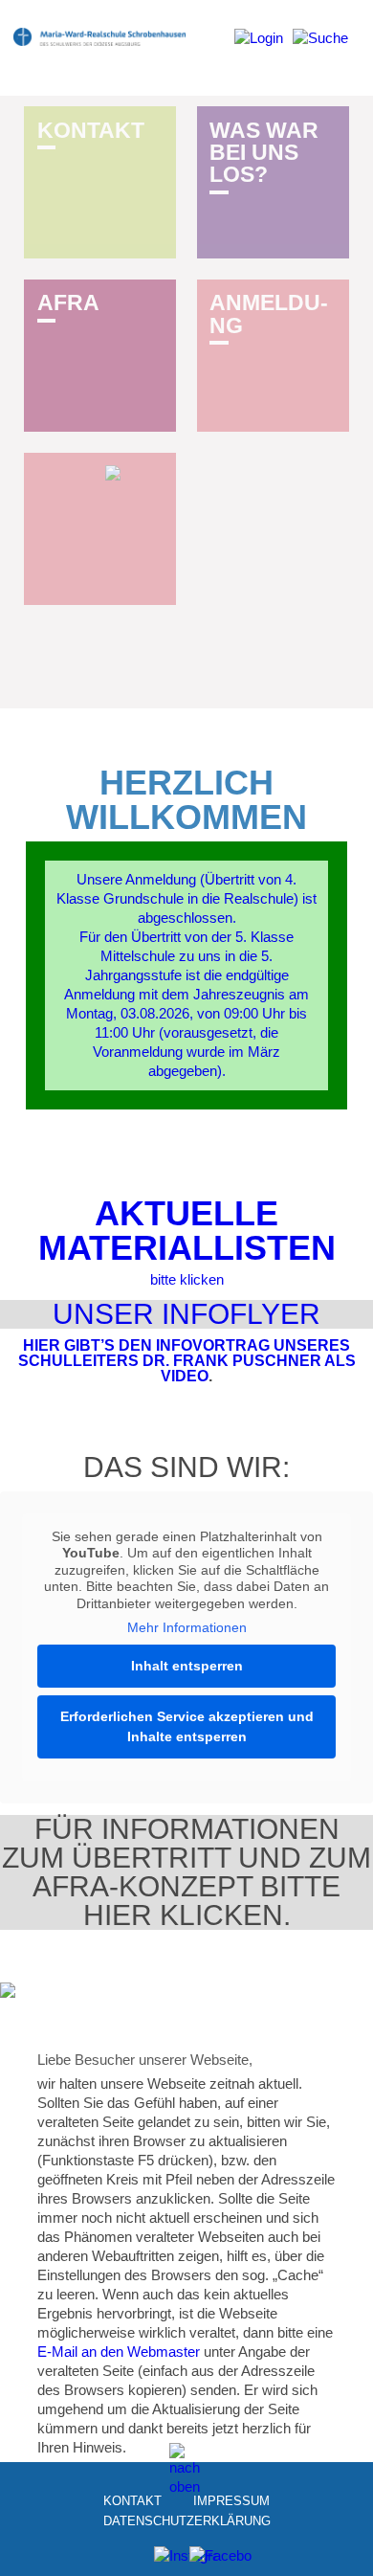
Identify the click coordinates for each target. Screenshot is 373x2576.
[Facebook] (204, 2561)
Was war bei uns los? (264, 153)
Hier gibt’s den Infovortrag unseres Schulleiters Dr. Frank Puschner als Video (187, 1361)
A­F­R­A (68, 302)
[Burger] (320, 45)
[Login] (259, 45)
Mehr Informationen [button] (187, 1627)
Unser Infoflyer (186, 1314)
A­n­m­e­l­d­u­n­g (269, 314)
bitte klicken (187, 1279)
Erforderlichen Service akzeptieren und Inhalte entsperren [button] (187, 1726)
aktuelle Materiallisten (187, 1231)
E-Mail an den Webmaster (119, 2352)
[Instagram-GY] (169, 2561)
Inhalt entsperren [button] (187, 1666)
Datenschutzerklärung (187, 2521)
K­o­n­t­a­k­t (91, 130)
